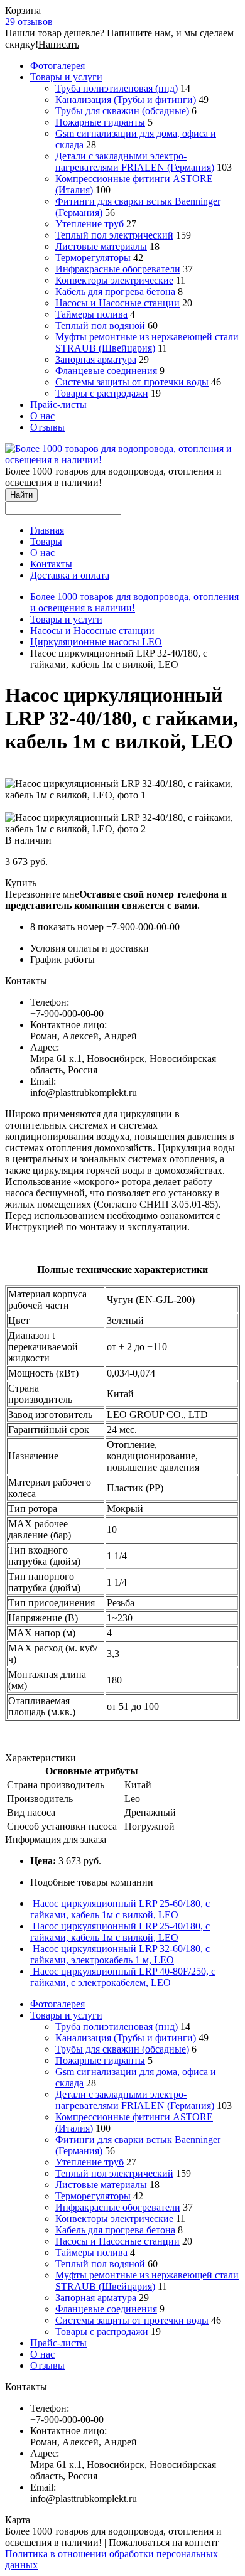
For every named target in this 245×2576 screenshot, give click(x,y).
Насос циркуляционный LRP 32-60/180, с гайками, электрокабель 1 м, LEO (120, 1954)
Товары (46, 541)
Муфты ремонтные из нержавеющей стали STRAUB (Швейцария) (147, 342)
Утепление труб (90, 224)
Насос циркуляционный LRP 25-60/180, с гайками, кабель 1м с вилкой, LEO (120, 1909)
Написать (59, 44)
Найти (21, 495)
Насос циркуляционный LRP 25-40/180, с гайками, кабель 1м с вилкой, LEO (120, 1932)
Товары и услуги (66, 77)
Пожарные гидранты (100, 122)
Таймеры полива (91, 314)
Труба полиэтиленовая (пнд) (117, 88)
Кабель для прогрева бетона (115, 292)
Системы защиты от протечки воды (132, 382)
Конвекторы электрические (114, 280)
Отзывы (47, 427)
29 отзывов (29, 22)
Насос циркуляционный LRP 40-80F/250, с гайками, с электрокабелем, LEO (123, 1977)
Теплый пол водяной (100, 325)
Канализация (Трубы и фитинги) (126, 99)
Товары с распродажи (102, 393)
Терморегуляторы (93, 258)
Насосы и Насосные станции (117, 303)
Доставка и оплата (70, 575)
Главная (47, 530)
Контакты (51, 564)
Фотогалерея (57, 66)
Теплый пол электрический (114, 235)
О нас (42, 416)
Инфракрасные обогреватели (118, 269)
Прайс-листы (58, 405)
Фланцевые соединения (106, 371)
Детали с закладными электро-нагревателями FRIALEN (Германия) (135, 162)
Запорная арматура (96, 359)
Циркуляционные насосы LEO (96, 642)
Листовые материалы (101, 246)
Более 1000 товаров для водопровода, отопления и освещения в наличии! (134, 602)
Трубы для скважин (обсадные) (122, 111)
